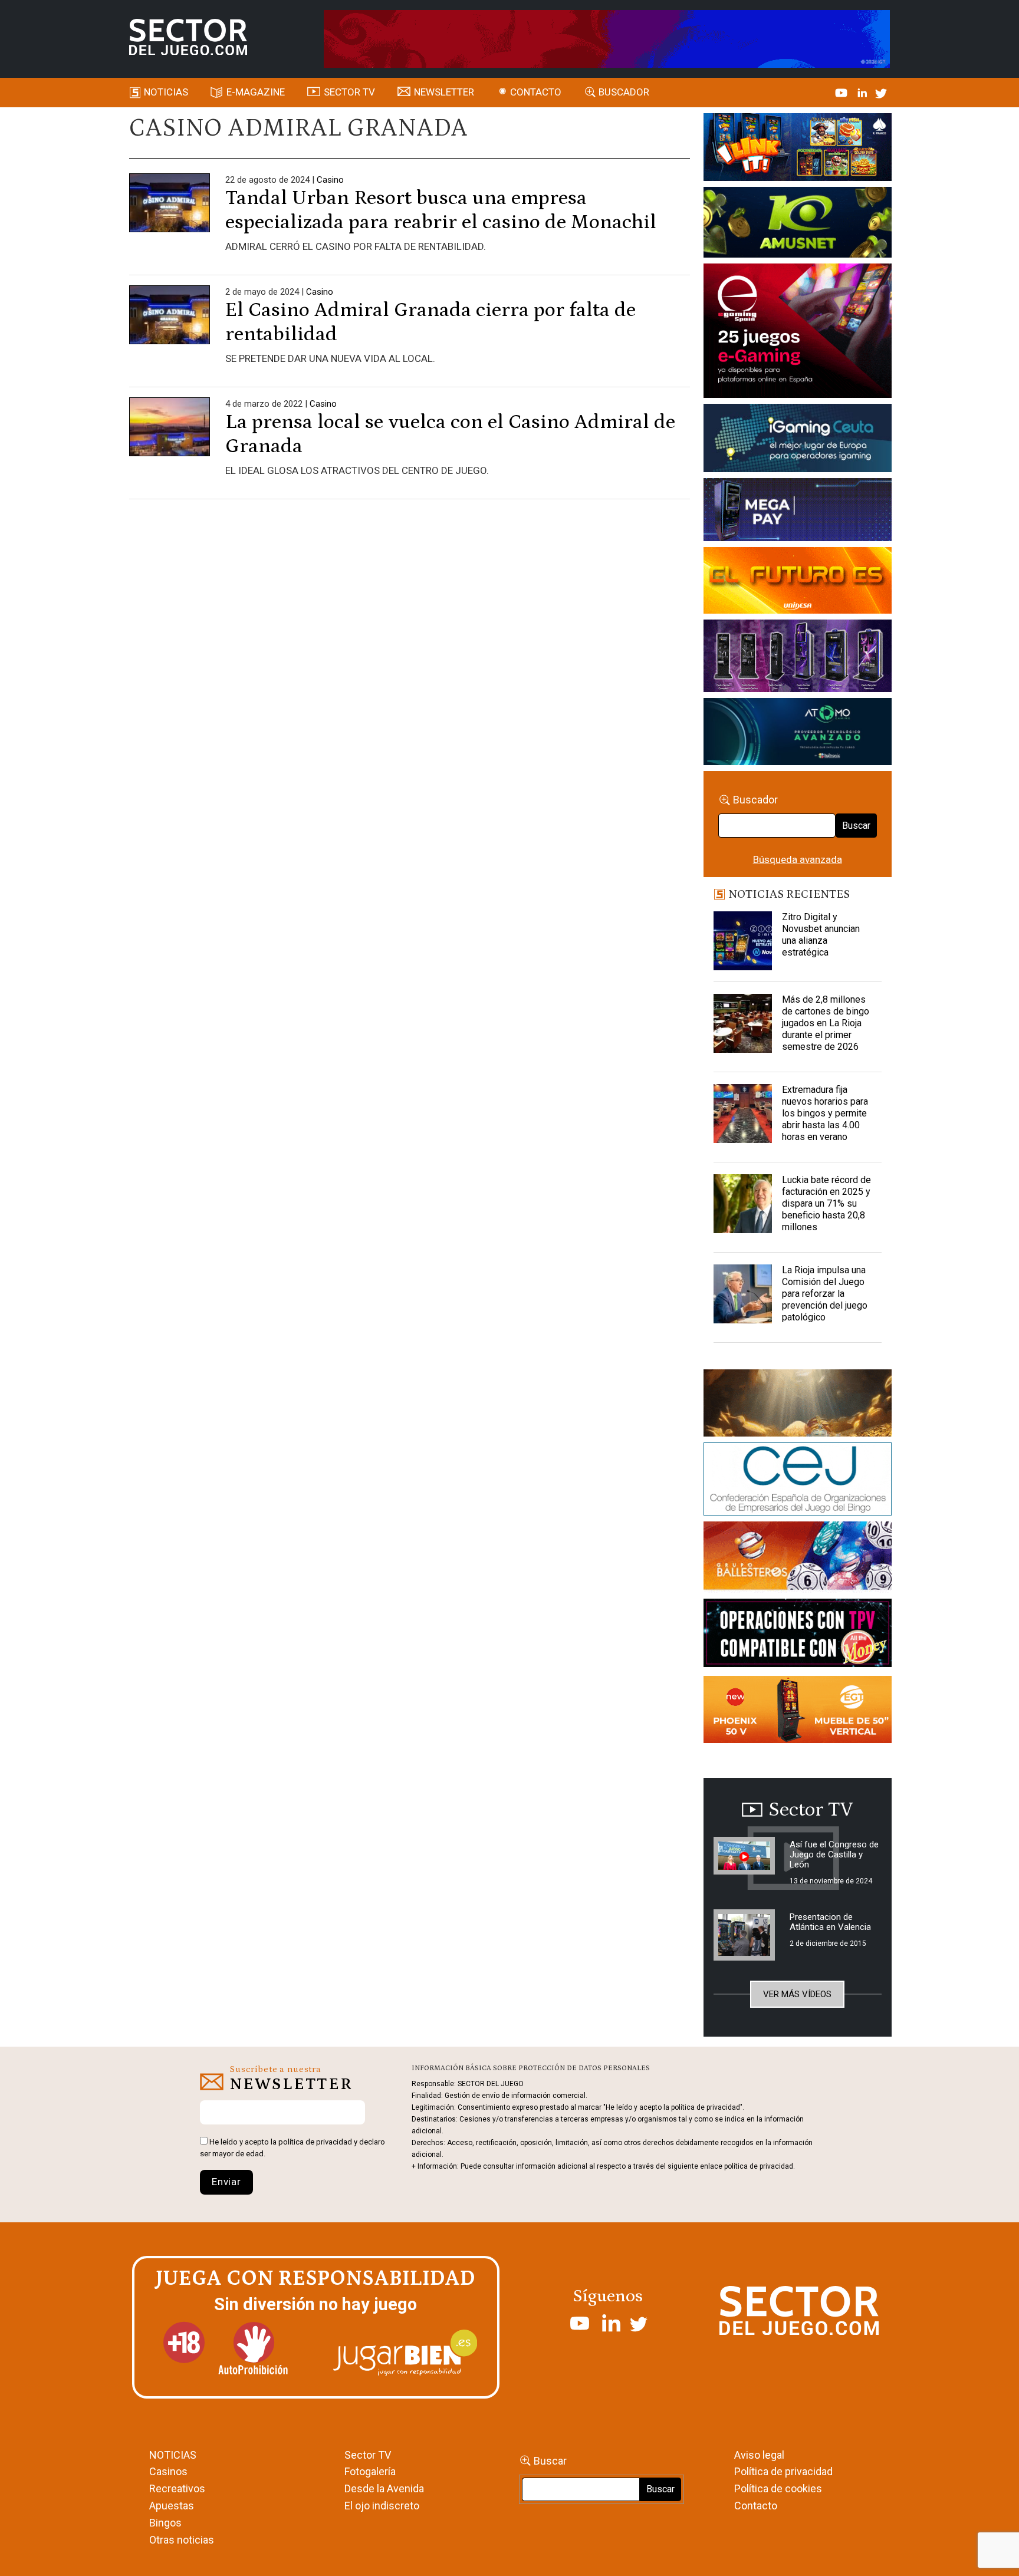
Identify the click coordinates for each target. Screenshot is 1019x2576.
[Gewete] (798, 658)
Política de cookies (778, 2488)
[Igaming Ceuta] (798, 440)
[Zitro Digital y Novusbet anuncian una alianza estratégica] (743, 941)
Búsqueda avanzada (798, 859)
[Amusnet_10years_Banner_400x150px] (798, 225)
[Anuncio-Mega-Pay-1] (798, 512)
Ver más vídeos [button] (797, 1994)
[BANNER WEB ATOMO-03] (798, 734)
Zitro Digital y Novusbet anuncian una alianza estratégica (821, 935)
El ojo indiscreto (382, 2506)
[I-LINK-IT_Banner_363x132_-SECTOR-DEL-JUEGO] (798, 149)
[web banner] (798, 332)
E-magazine (256, 92)
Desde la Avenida (384, 2488)
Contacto (536, 92)
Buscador (624, 92)
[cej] (798, 1481)
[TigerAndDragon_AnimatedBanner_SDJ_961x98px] (607, 38)
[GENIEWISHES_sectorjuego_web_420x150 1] (798, 1405)
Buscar (856, 826)
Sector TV (368, 2455)
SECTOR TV (349, 92)
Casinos (168, 2471)
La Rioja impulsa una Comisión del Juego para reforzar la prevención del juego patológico (825, 1294)
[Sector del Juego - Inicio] (188, 37)
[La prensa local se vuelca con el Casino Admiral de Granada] (170, 437)
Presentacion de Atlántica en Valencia (830, 1922)
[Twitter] (881, 92)
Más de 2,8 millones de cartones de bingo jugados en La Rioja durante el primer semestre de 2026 (826, 1023)
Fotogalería (370, 2471)
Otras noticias (182, 2540)
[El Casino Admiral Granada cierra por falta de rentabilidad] (170, 325)
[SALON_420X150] (798, 582)
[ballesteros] (798, 1559)
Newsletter (444, 92)
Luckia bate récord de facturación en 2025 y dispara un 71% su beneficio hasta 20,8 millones (826, 1203)
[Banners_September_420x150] (798, 1711)
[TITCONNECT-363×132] (798, 1635)
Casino (330, 180)
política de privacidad (315, 2142)
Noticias (166, 92)
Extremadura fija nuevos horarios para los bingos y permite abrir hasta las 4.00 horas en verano (825, 1113)
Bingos (165, 2523)
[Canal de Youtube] (842, 92)
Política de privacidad (783, 2471)
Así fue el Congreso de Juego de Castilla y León (834, 1854)
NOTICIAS (173, 2455)
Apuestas (172, 2506)
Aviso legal (759, 2455)
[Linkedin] (863, 92)
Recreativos (177, 2488)
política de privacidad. (760, 2166)
